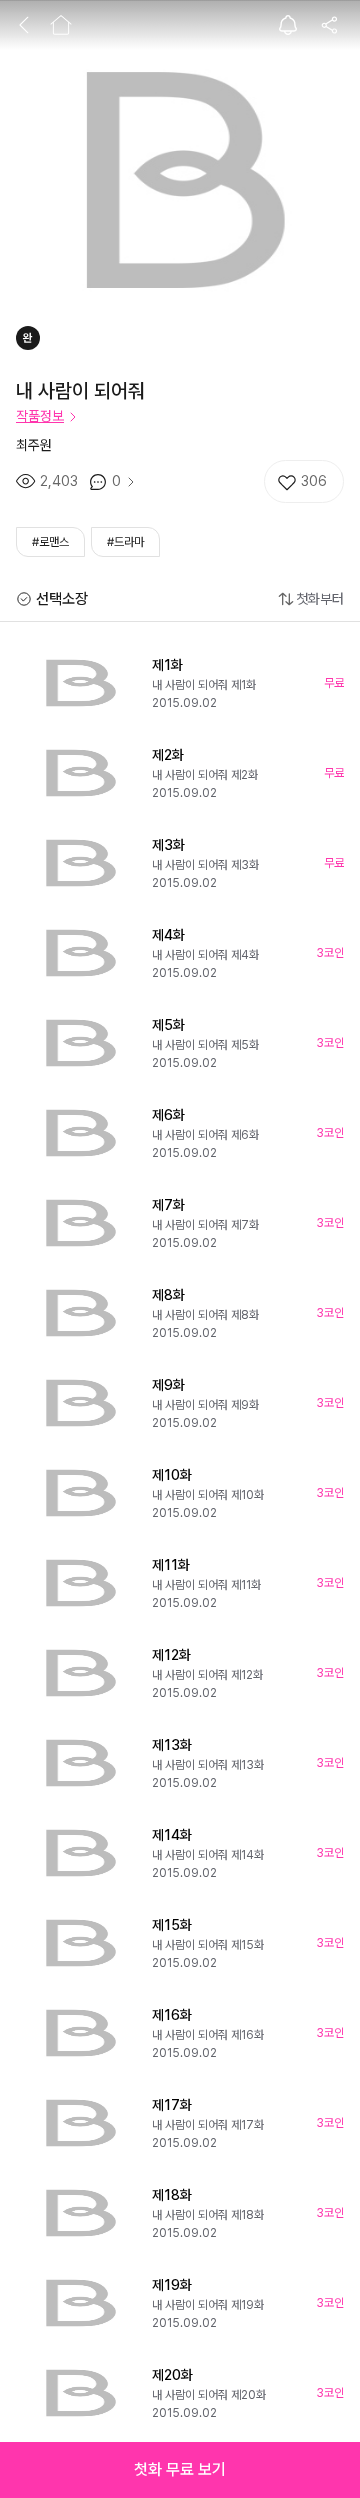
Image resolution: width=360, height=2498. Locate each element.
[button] (180, 2470)
